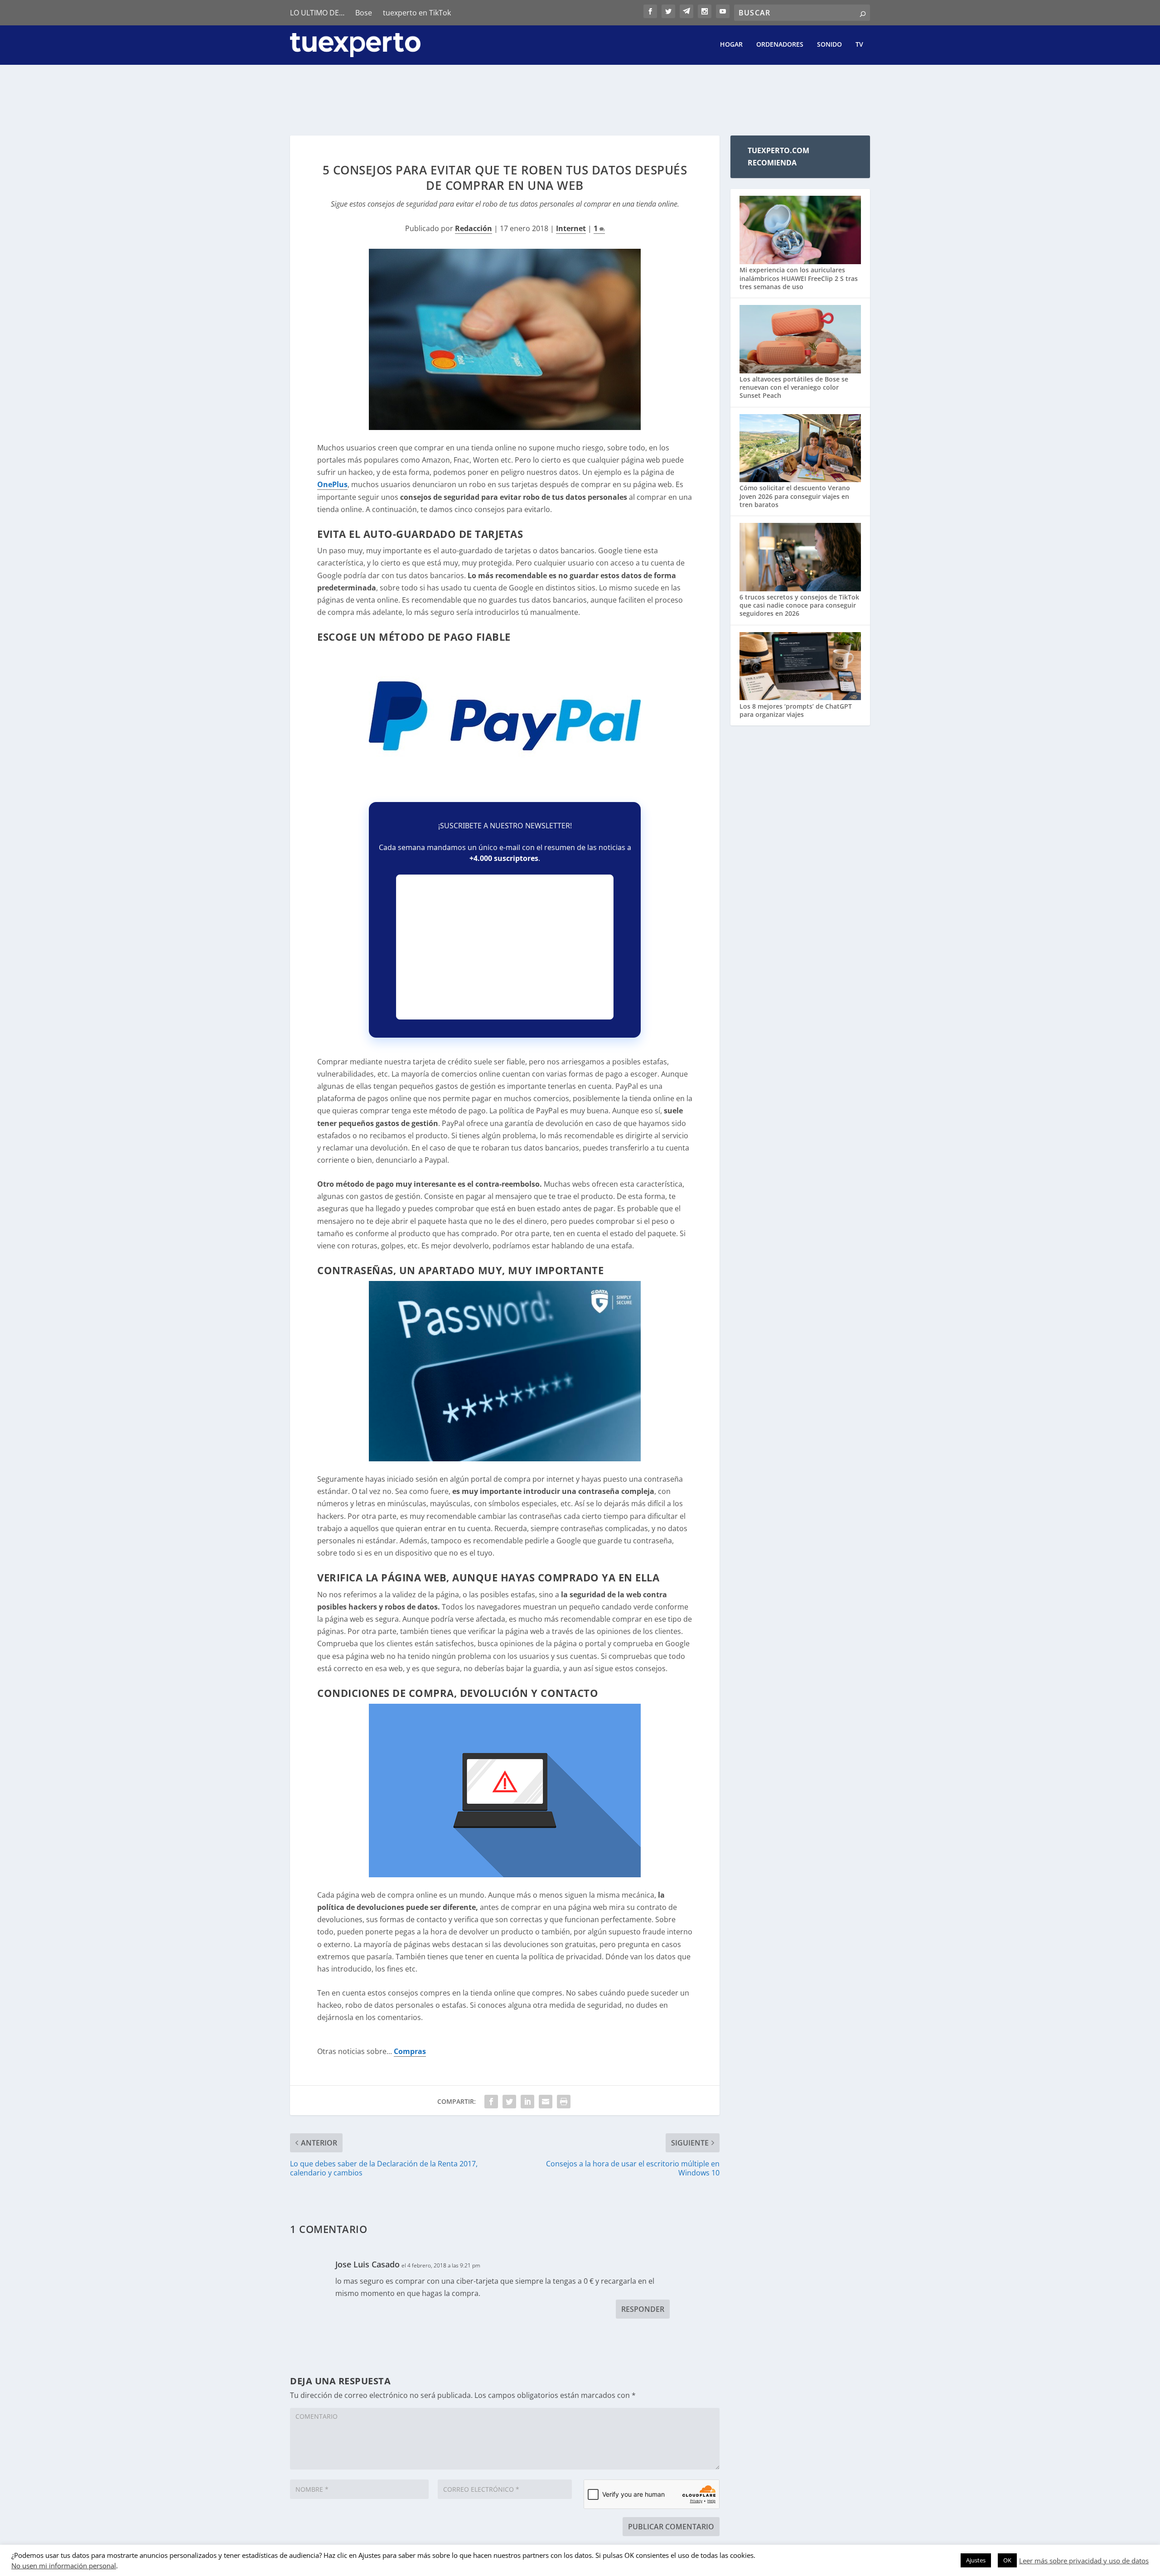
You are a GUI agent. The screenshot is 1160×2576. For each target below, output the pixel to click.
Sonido (829, 45)
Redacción (474, 228)
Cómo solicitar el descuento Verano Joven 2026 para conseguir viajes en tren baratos (795, 496)
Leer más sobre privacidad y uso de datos (1084, 2561)
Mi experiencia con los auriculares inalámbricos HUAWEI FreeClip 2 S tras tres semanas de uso (799, 278)
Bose (364, 13)
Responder (643, 2309)
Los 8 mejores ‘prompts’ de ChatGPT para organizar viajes (796, 710)
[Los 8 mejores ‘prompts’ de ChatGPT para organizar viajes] (800, 667)
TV (859, 45)
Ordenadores (780, 45)
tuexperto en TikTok (417, 13)
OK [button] (1007, 2560)
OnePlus (332, 484)
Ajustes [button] (976, 2560)
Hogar (731, 45)
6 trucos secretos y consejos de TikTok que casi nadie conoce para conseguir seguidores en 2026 (799, 605)
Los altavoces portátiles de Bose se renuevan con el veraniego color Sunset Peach (794, 387)
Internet (571, 228)
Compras (410, 2051)
